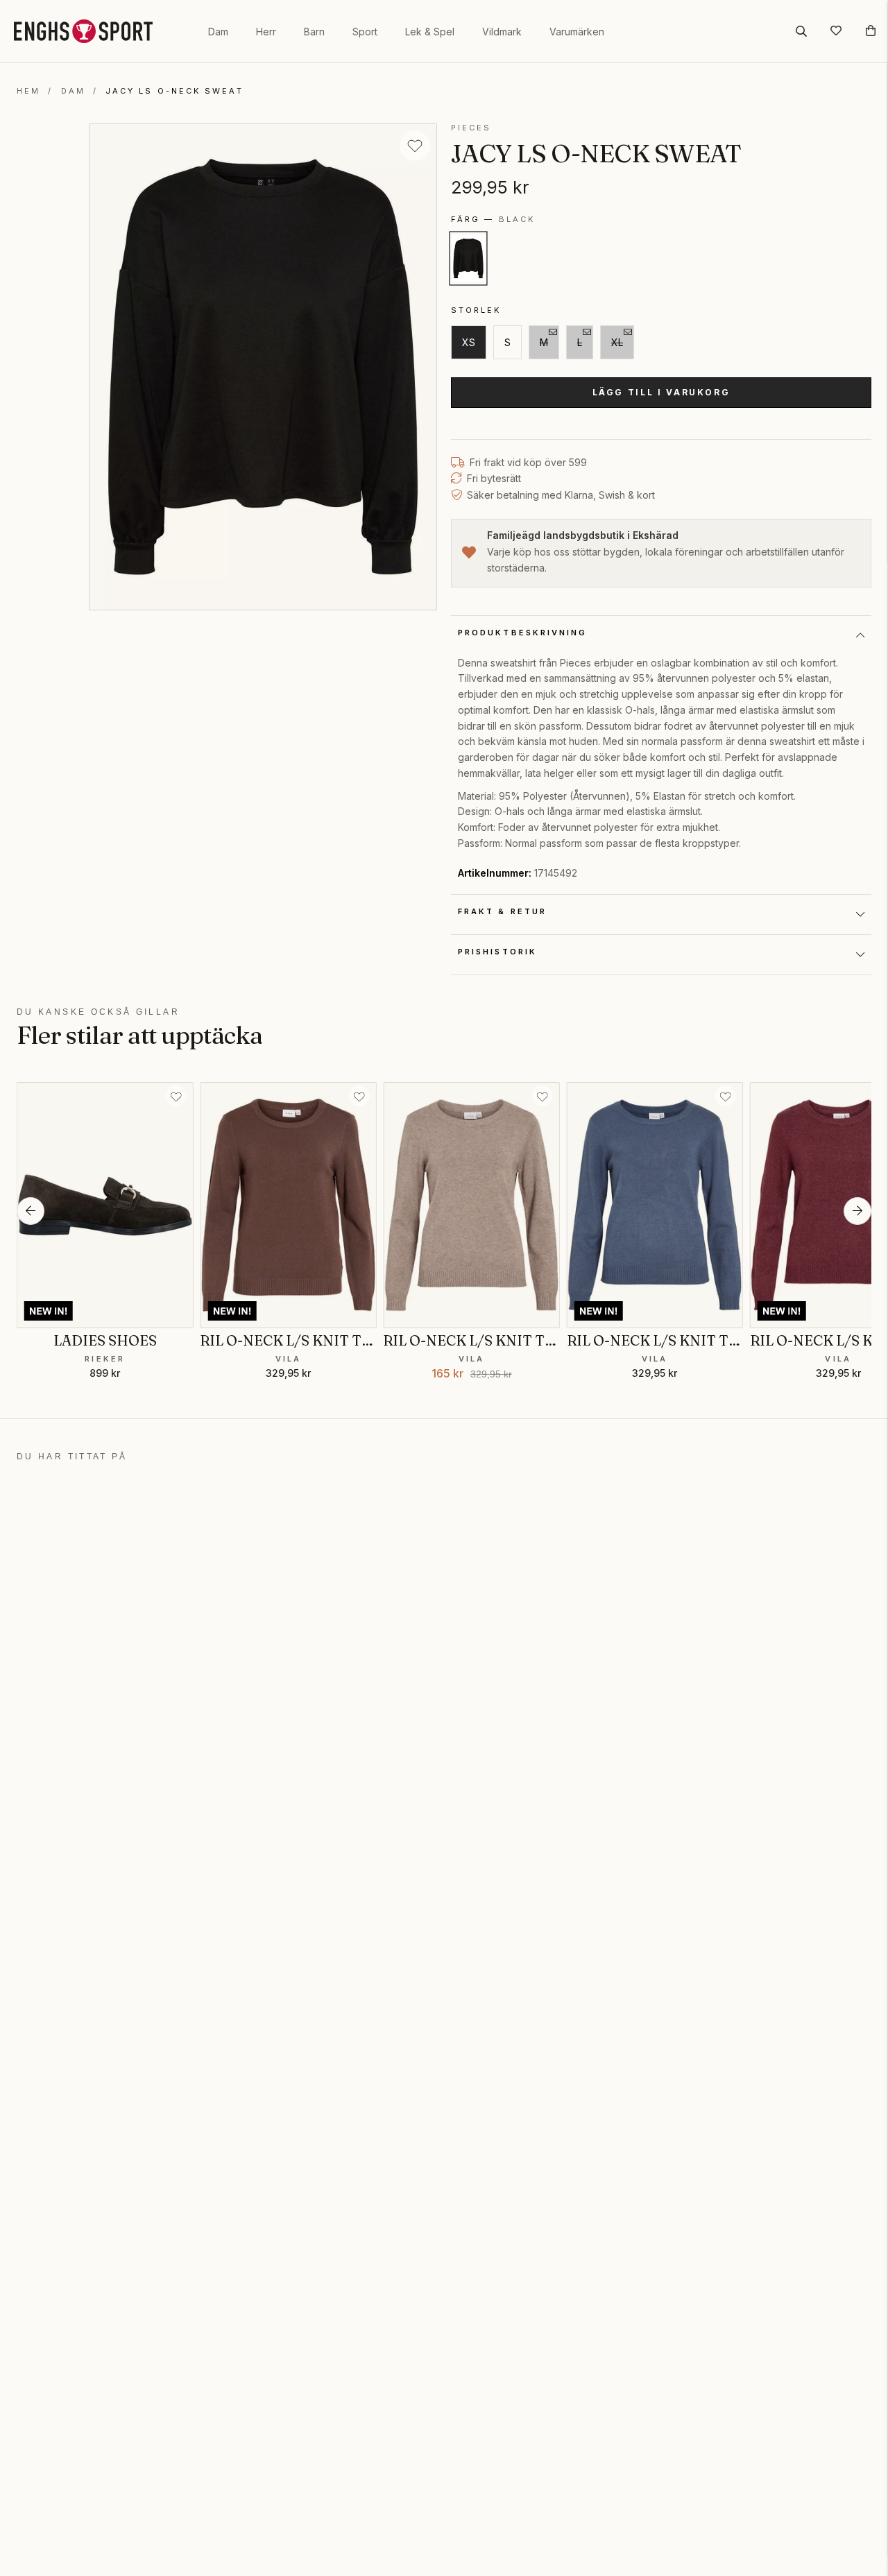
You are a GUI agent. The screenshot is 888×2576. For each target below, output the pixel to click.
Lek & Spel (430, 32)
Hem (28, 91)
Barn (314, 32)
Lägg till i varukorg (661, 392)
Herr (266, 32)
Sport (365, 32)
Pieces (471, 128)
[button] (31, 1211)
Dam (218, 32)
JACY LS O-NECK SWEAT (174, 91)
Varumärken (577, 32)
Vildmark (502, 32)
